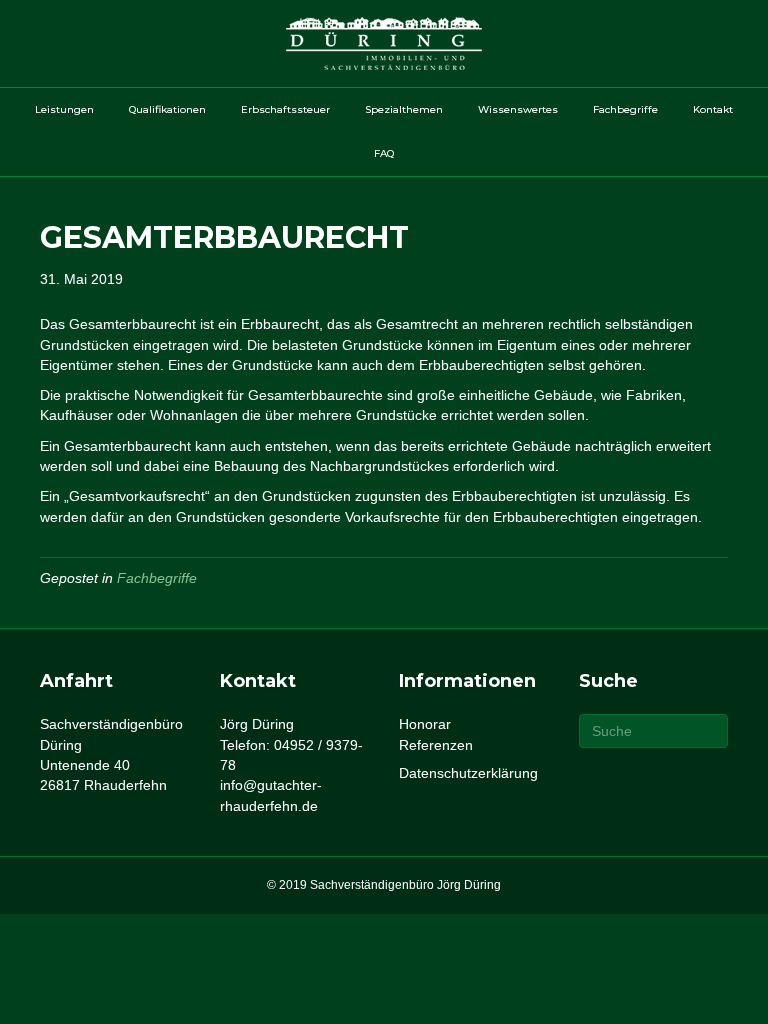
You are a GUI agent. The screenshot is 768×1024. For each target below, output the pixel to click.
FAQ (384, 153)
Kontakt (713, 109)
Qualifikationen (167, 109)
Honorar (425, 724)
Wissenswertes (518, 109)
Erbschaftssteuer (285, 109)
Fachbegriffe (625, 109)
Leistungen (64, 109)
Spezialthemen (404, 109)
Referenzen (436, 745)
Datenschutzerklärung (468, 773)
